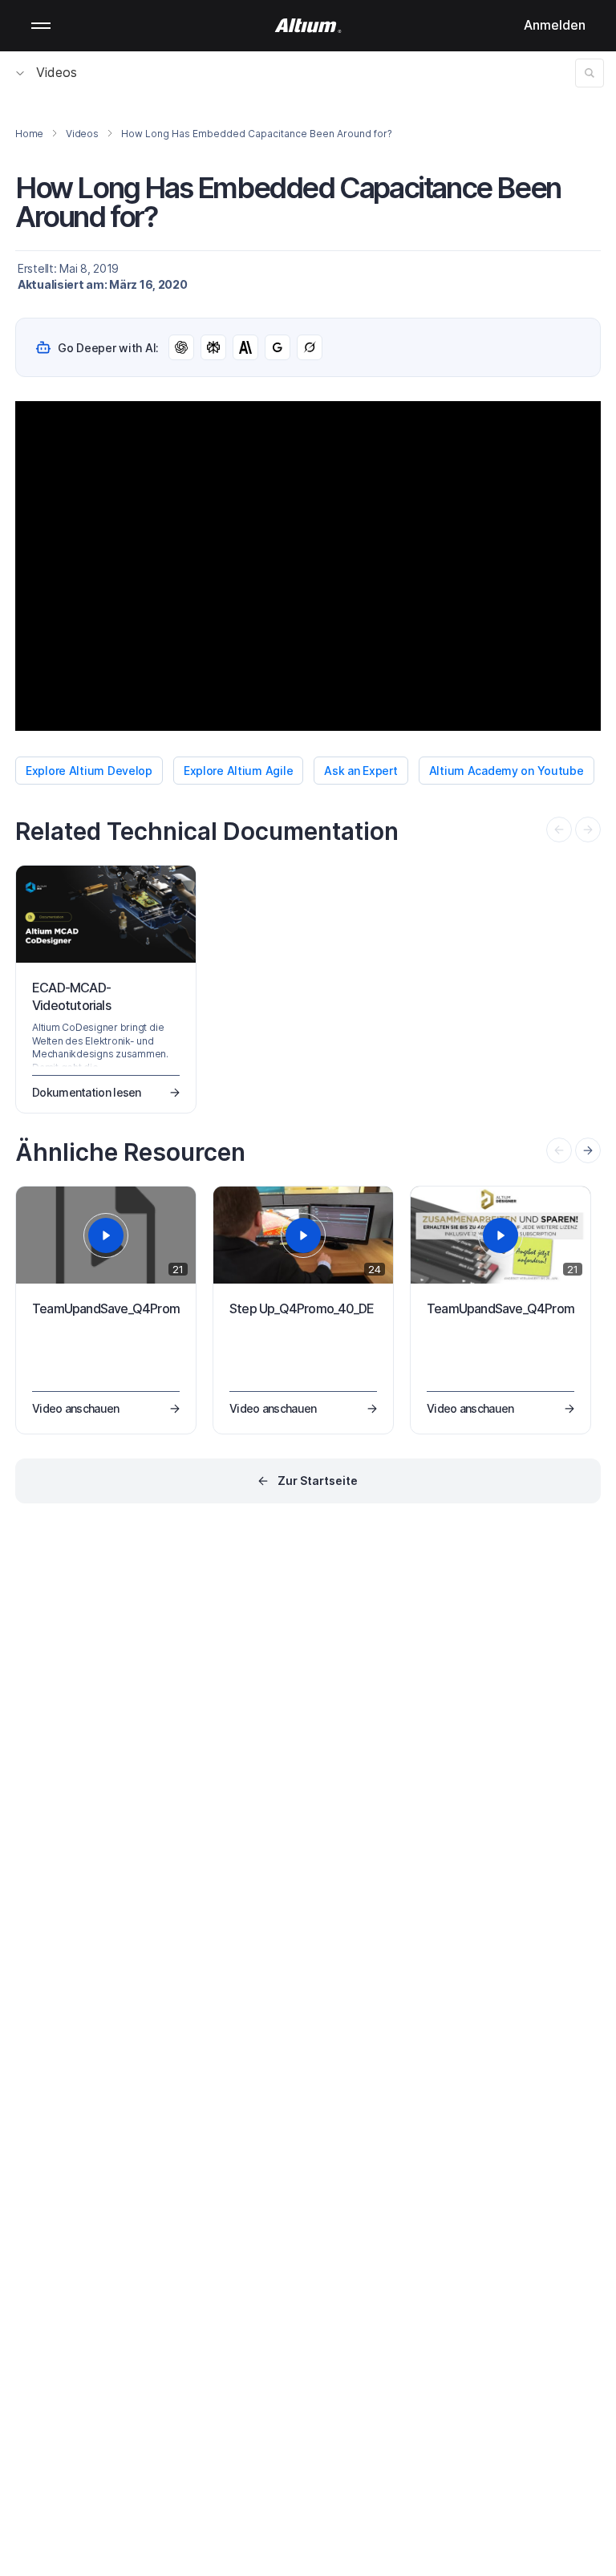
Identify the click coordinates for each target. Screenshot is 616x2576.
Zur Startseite (318, 1481)
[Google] (278, 347)
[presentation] (588, 1150)
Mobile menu (41, 26)
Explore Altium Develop (89, 771)
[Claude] (245, 347)
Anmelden (555, 25)
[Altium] (308, 26)
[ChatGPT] (181, 347)
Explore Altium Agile (238, 771)
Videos (57, 72)
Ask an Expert (361, 771)
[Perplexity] (213, 347)
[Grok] (310, 347)
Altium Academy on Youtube (507, 771)
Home (29, 134)
